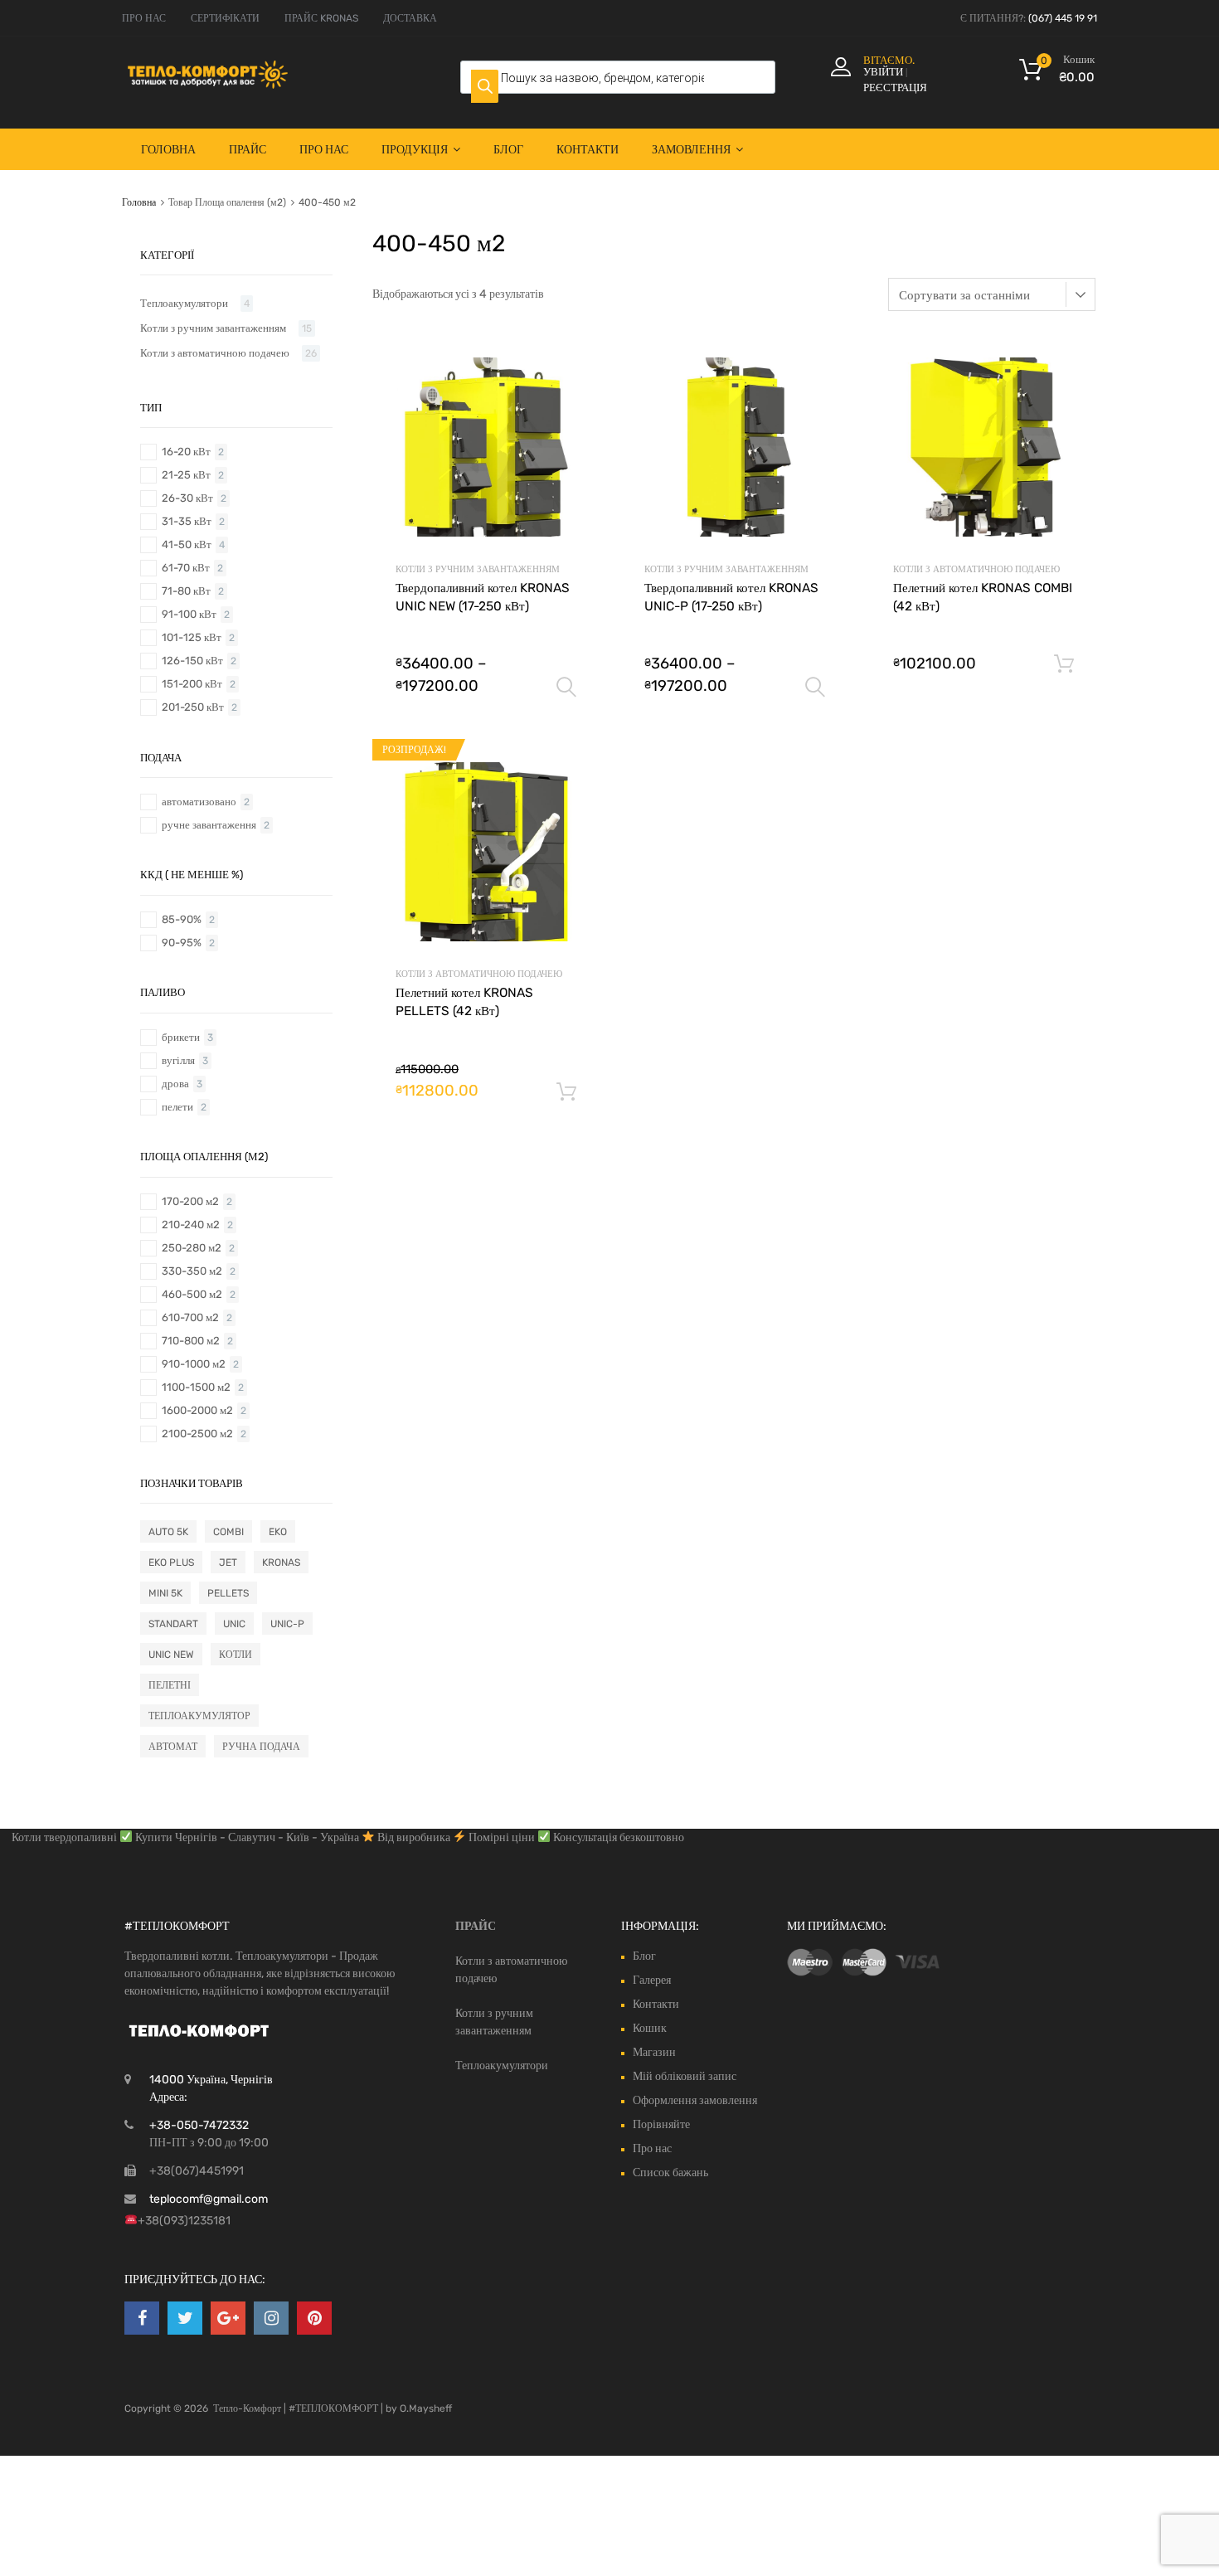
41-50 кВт (187, 544)
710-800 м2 (191, 1341)
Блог (508, 150)
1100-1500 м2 (196, 1387)
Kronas (281, 1563)
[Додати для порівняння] (572, 394)
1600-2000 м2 (197, 1410)
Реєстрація (895, 87)
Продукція (415, 150)
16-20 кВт (186, 452)
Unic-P (287, 1624)
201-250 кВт (193, 707)
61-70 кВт (186, 568)
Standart (173, 1624)
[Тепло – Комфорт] (207, 85)
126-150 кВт (192, 661)
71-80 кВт (186, 591)
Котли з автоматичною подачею (976, 569)
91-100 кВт (189, 614)
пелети (177, 1107)
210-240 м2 (191, 1225)
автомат (173, 1747)
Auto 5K (168, 1532)
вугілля (178, 1060)
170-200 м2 (190, 1201)
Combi (228, 1532)
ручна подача (261, 1747)
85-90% (182, 919)
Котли (236, 1655)
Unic (234, 1624)
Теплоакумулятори (184, 303)
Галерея (652, 1980)
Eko (278, 1532)
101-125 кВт (192, 637)
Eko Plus (171, 1563)
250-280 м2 (192, 1248)
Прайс (248, 150)
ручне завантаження (209, 825)
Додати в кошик (1064, 664)
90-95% (182, 943)
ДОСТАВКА (410, 18)
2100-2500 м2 (197, 1434)
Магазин (654, 2052)
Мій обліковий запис (685, 2076)
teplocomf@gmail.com (209, 2199)
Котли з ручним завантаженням (478, 569)
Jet (228, 1563)
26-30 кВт (187, 498)
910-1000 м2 (194, 1364)
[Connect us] (142, 2318)
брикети (181, 1037)
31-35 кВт (187, 521)
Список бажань (670, 2173)
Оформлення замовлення (695, 2100)
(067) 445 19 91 (1063, 18)
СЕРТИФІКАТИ (225, 18)
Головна (168, 150)
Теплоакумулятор (199, 1716)
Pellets (228, 1593)
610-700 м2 (190, 1317)
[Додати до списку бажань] (572, 367)
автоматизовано (199, 802)
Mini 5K (165, 1593)
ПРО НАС (144, 18)
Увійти (883, 72)
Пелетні (170, 1685)
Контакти (588, 150)
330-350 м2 (192, 1271)
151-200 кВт (192, 684)
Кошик (650, 2028)
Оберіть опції (566, 688)
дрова (175, 1084)
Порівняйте (661, 2124)
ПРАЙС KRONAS (321, 18)
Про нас (324, 150)
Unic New (171, 1655)
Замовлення (691, 150)
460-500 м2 (192, 1294)
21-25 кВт (186, 475)
